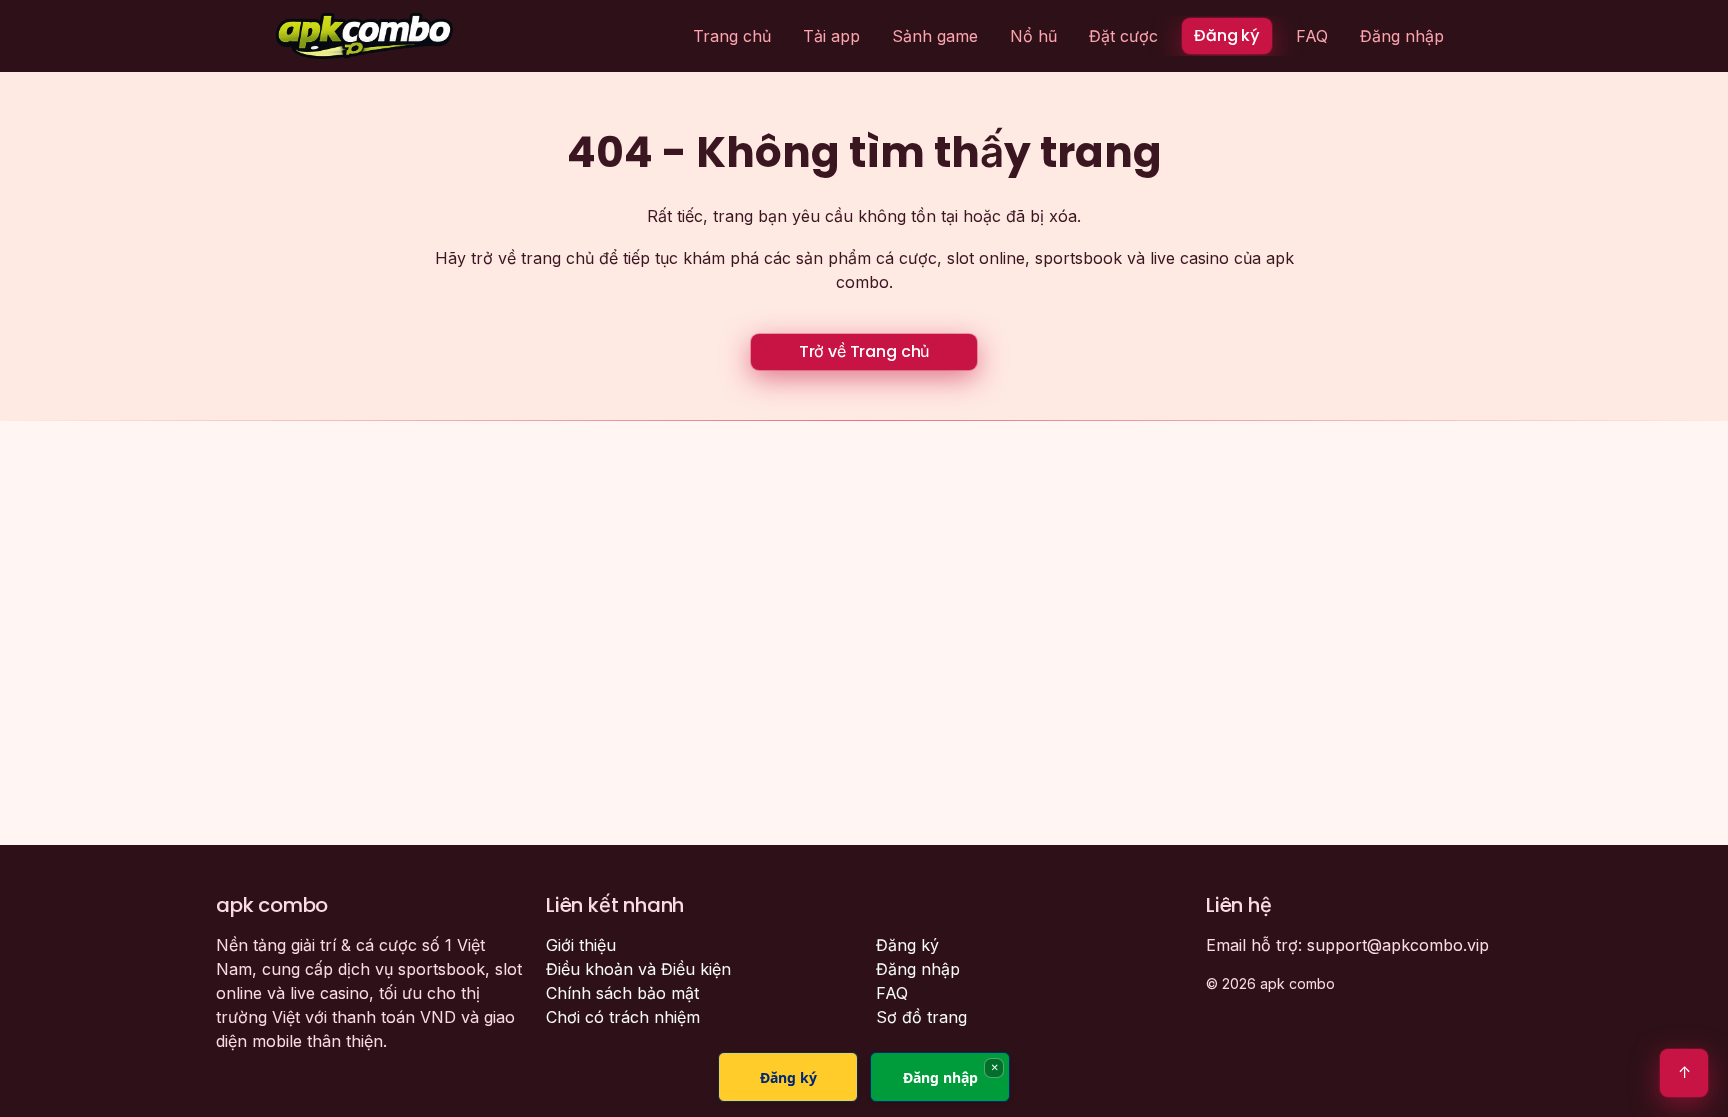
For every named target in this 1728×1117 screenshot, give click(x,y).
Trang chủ (732, 36)
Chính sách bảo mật (622, 993)
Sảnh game (935, 36)
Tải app (831, 36)
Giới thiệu (581, 945)
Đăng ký (1227, 35)
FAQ (1312, 36)
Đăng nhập (1402, 36)
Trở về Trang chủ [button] (864, 351)
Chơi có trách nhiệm (623, 1017)
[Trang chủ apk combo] (364, 36)
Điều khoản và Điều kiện (638, 969)
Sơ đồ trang (921, 1017)
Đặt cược (1123, 36)
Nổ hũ (1033, 36)
